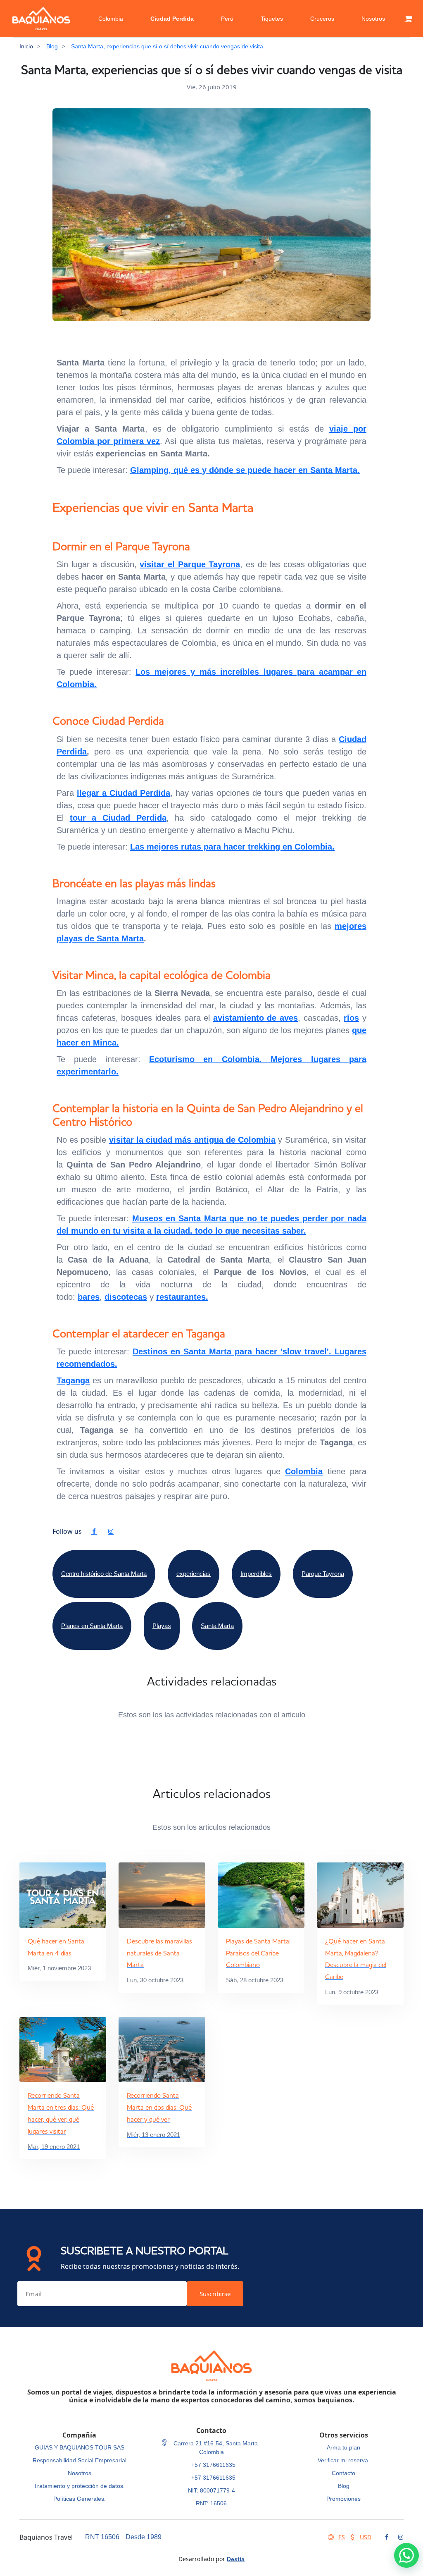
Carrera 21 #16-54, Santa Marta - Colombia (217, 2448)
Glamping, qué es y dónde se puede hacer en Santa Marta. (245, 470)
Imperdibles (256, 1574)
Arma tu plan (343, 2447)
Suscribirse (215, 2294)
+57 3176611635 (213, 2465)
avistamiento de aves (255, 1018)
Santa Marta (120, 938)
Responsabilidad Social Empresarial (80, 2460)
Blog (52, 46)
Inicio (26, 46)
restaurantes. (182, 1297)
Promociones (343, 2499)
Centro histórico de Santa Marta (104, 1574)
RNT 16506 (102, 2537)
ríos (351, 1018)
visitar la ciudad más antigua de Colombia (192, 1140)
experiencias (194, 1574)
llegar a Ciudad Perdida (124, 793)
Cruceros (322, 19)
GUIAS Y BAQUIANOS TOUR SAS (80, 2447)
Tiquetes (272, 19)
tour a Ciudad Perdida (118, 818)
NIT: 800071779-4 (211, 2490)
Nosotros (373, 19)
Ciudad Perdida (172, 19)
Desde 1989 (144, 2537)
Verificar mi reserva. (344, 2460)
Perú (227, 19)
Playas (162, 1626)
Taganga (73, 1380)
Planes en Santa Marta (92, 1626)
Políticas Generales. (80, 2499)
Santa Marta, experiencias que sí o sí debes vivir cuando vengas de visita (167, 46)
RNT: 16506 (211, 2503)
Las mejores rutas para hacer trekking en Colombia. (232, 847)
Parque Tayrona (323, 1574)
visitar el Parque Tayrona (190, 564)
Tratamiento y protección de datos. (79, 2486)
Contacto (343, 2473)
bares (89, 1297)
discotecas (126, 1297)
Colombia (111, 19)
